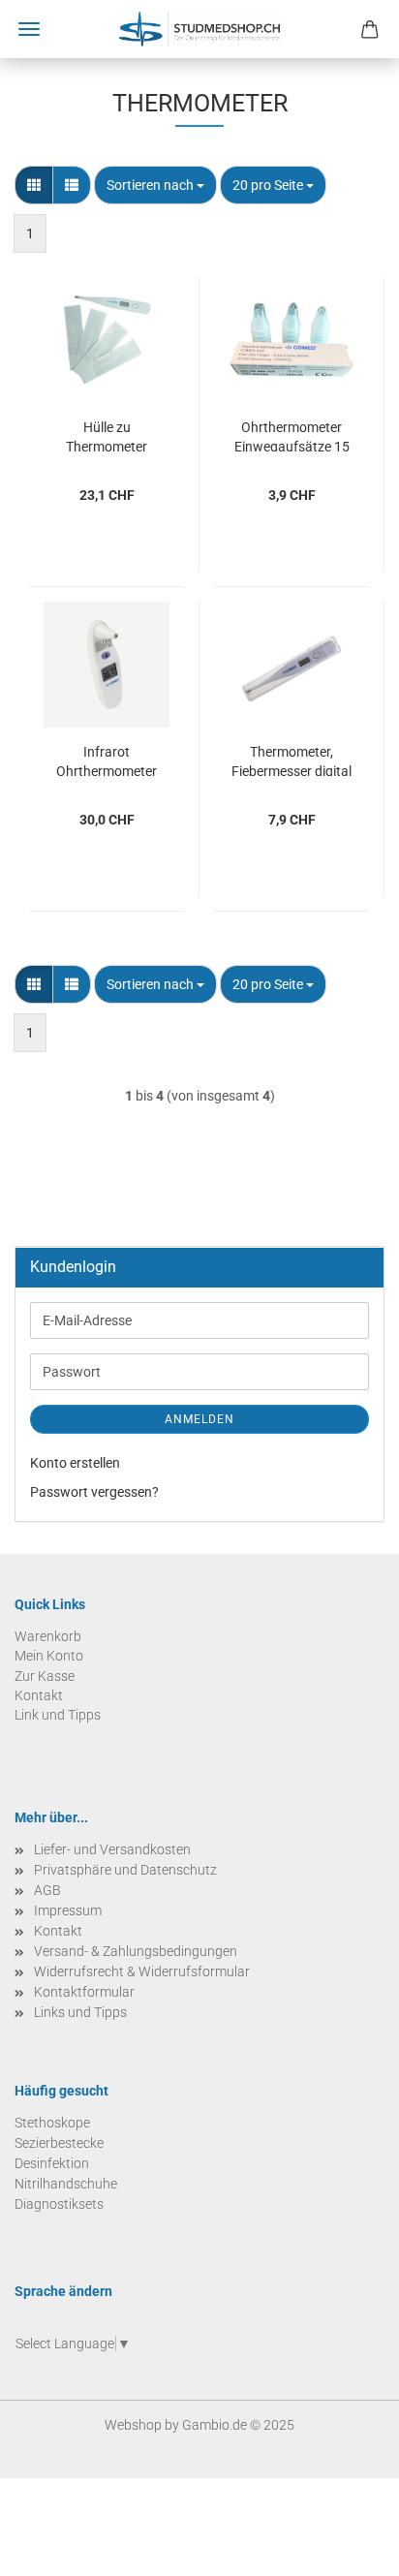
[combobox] (155, 185)
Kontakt (58, 1931)
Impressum (68, 1910)
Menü (29, 29)
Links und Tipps (80, 2012)
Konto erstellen (75, 1463)
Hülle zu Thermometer (107, 435)
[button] (34, 185)
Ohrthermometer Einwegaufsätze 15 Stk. (292, 435)
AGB (47, 1890)
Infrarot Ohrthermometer (107, 760)
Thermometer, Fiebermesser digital (292, 760)
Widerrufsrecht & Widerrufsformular (142, 1971)
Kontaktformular (84, 1992)
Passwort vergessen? (94, 1492)
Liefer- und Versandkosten (112, 1849)
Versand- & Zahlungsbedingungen (136, 1951)
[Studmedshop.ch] (199, 29)
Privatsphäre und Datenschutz (125, 1870)
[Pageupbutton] (346, 2547)
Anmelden (199, 1419)
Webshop (133, 2425)
